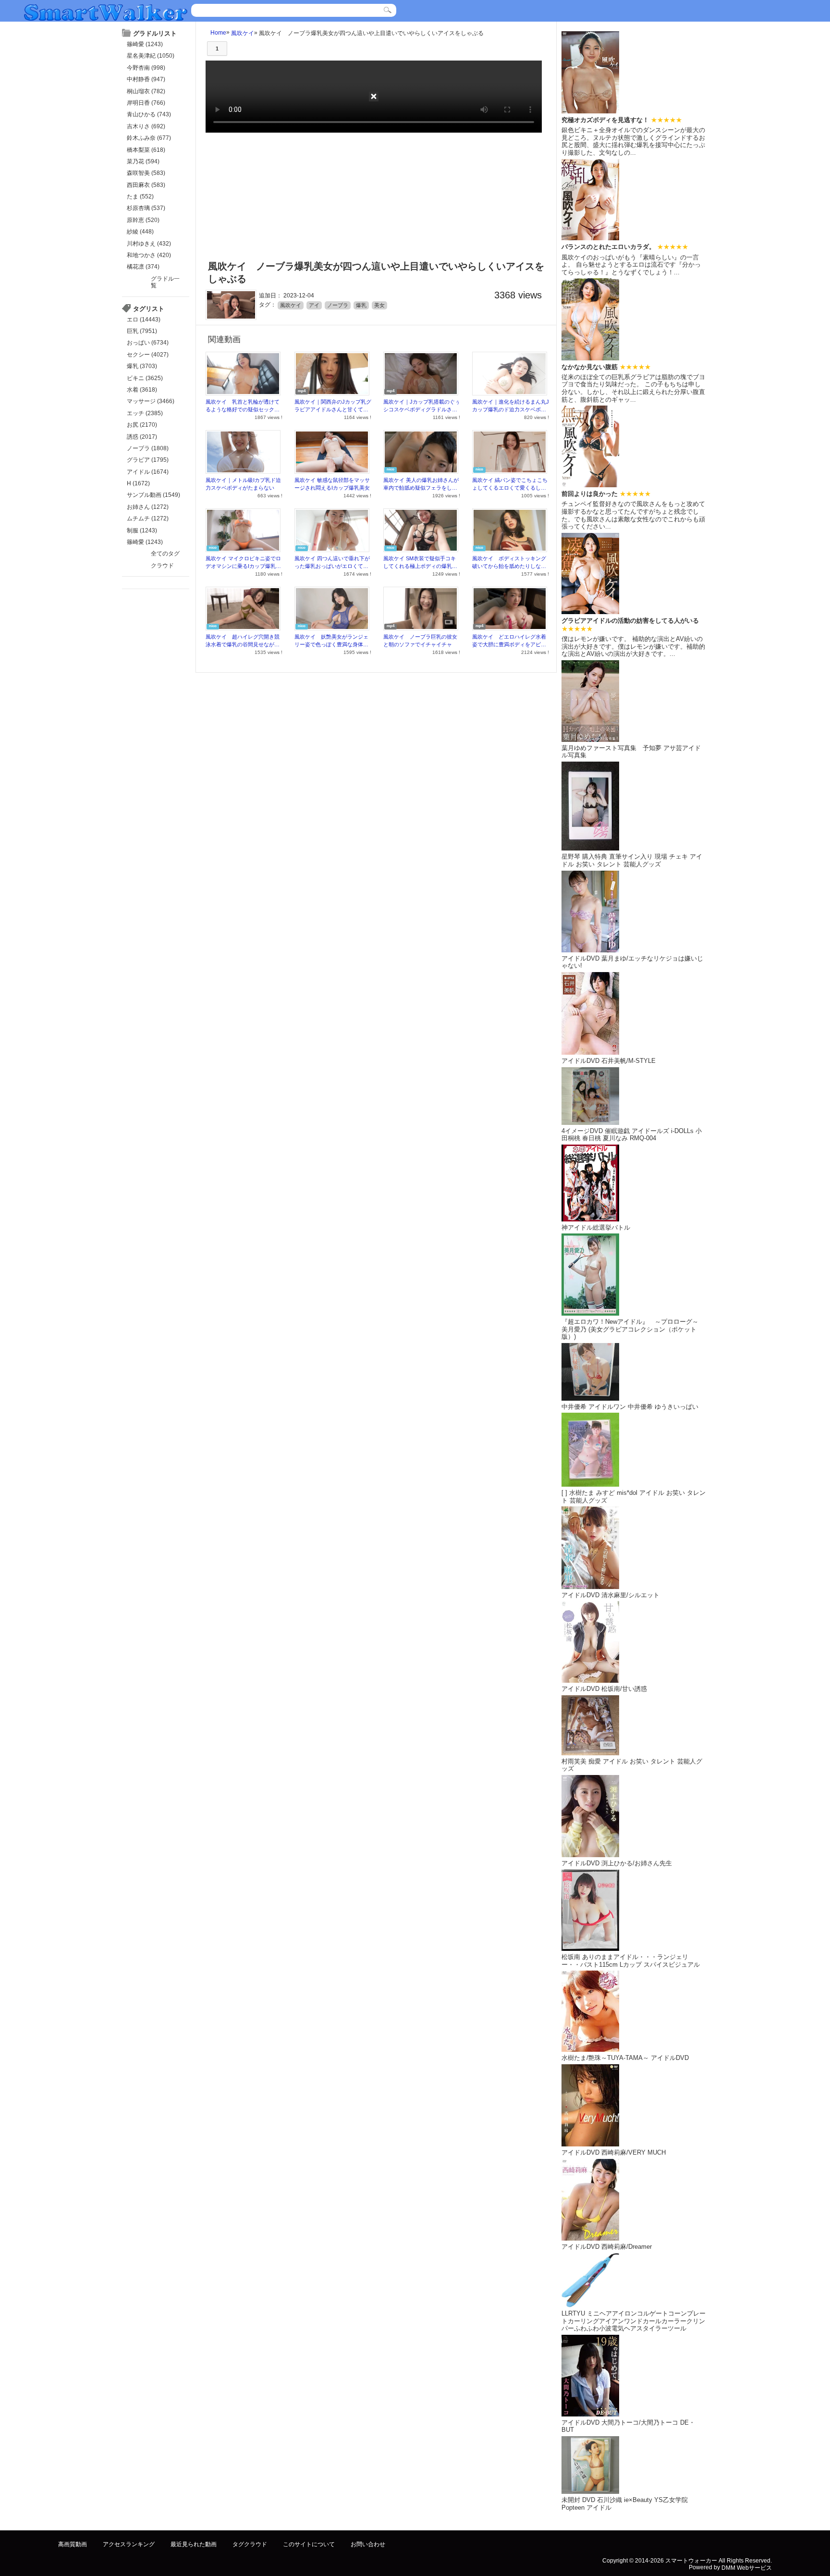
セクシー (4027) (148, 355)
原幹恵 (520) (143, 220)
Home (218, 33)
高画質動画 (73, 2544)
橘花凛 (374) (143, 267)
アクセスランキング (129, 2544)
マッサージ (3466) (151, 401)
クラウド (162, 566)
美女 (379, 305)
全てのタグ (165, 554)
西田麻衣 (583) (146, 185)
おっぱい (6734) (148, 343)
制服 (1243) (142, 530)
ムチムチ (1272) (148, 518)
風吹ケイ (243, 33)
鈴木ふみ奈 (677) (149, 138)
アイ (314, 305)
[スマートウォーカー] (106, 11)
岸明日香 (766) (146, 103)
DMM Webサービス (747, 2568)
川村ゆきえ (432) (149, 244)
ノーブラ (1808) (148, 448)
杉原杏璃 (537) (146, 208)
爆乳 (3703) (142, 366)
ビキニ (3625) (145, 378)
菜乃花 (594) (143, 161)
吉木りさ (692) (146, 126)
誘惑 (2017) (142, 437)
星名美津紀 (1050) (151, 56)
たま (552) (140, 197)
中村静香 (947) (146, 79)
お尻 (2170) (142, 425)
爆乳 (361, 305)
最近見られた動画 (194, 2544)
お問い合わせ (368, 2544)
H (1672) (138, 483)
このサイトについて (309, 2544)
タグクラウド (250, 2544)
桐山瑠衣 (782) (146, 91)
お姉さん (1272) (148, 507)
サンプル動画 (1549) (153, 495)
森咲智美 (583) (146, 173)
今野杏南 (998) (146, 68)
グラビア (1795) (148, 460)
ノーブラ (338, 305)
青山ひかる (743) (149, 114)
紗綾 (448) (140, 232)
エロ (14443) (144, 320)
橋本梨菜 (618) (146, 150)
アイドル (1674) (148, 472)
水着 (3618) (142, 390)
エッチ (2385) (145, 413)
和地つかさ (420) (149, 255)
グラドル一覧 (165, 282)
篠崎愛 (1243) (145, 44)
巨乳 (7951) (142, 331)
